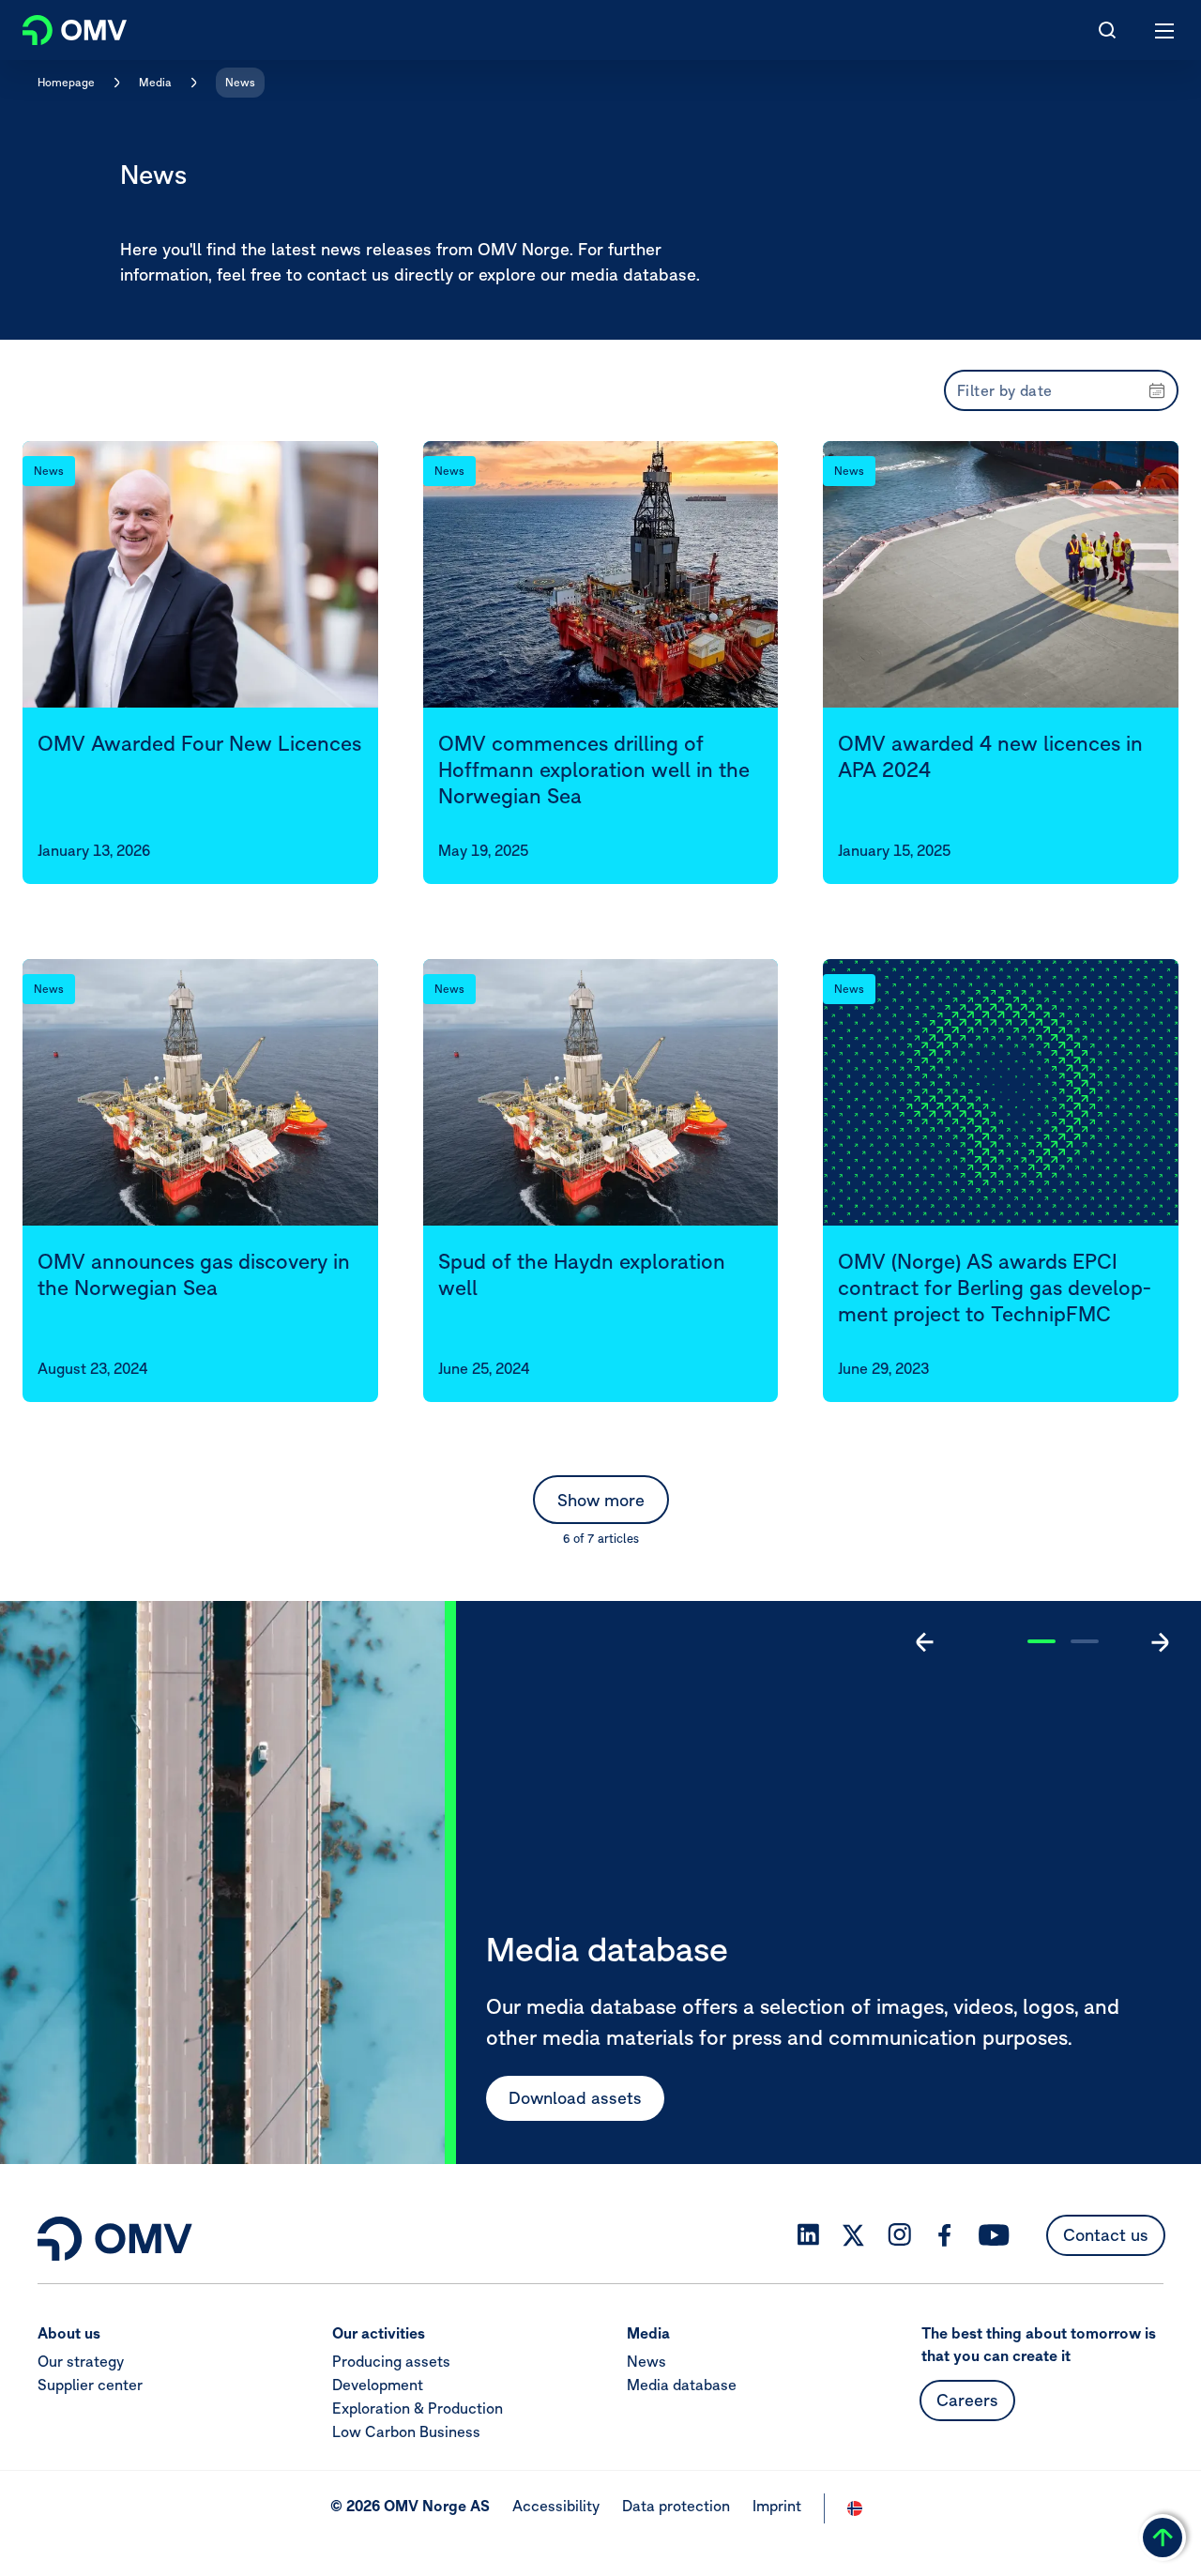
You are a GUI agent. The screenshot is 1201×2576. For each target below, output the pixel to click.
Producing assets (391, 2361)
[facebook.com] (945, 2235)
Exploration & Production (418, 2408)
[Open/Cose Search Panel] (1107, 30)
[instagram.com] (899, 2235)
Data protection (676, 2506)
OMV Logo (59, 26)
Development (378, 2385)
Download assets (575, 2098)
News (240, 82)
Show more (601, 1500)
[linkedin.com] (808, 2235)
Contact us (1106, 2235)
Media (155, 82)
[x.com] (854, 2235)
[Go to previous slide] (925, 1642)
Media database (682, 2385)
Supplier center (90, 2385)
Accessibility (556, 2506)
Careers (967, 2400)
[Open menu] (1165, 30)
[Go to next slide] (1160, 1642)
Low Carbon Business (406, 2431)
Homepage (66, 82)
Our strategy (81, 2361)
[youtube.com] (995, 2235)
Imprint (777, 2506)
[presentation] (1061, 390)
